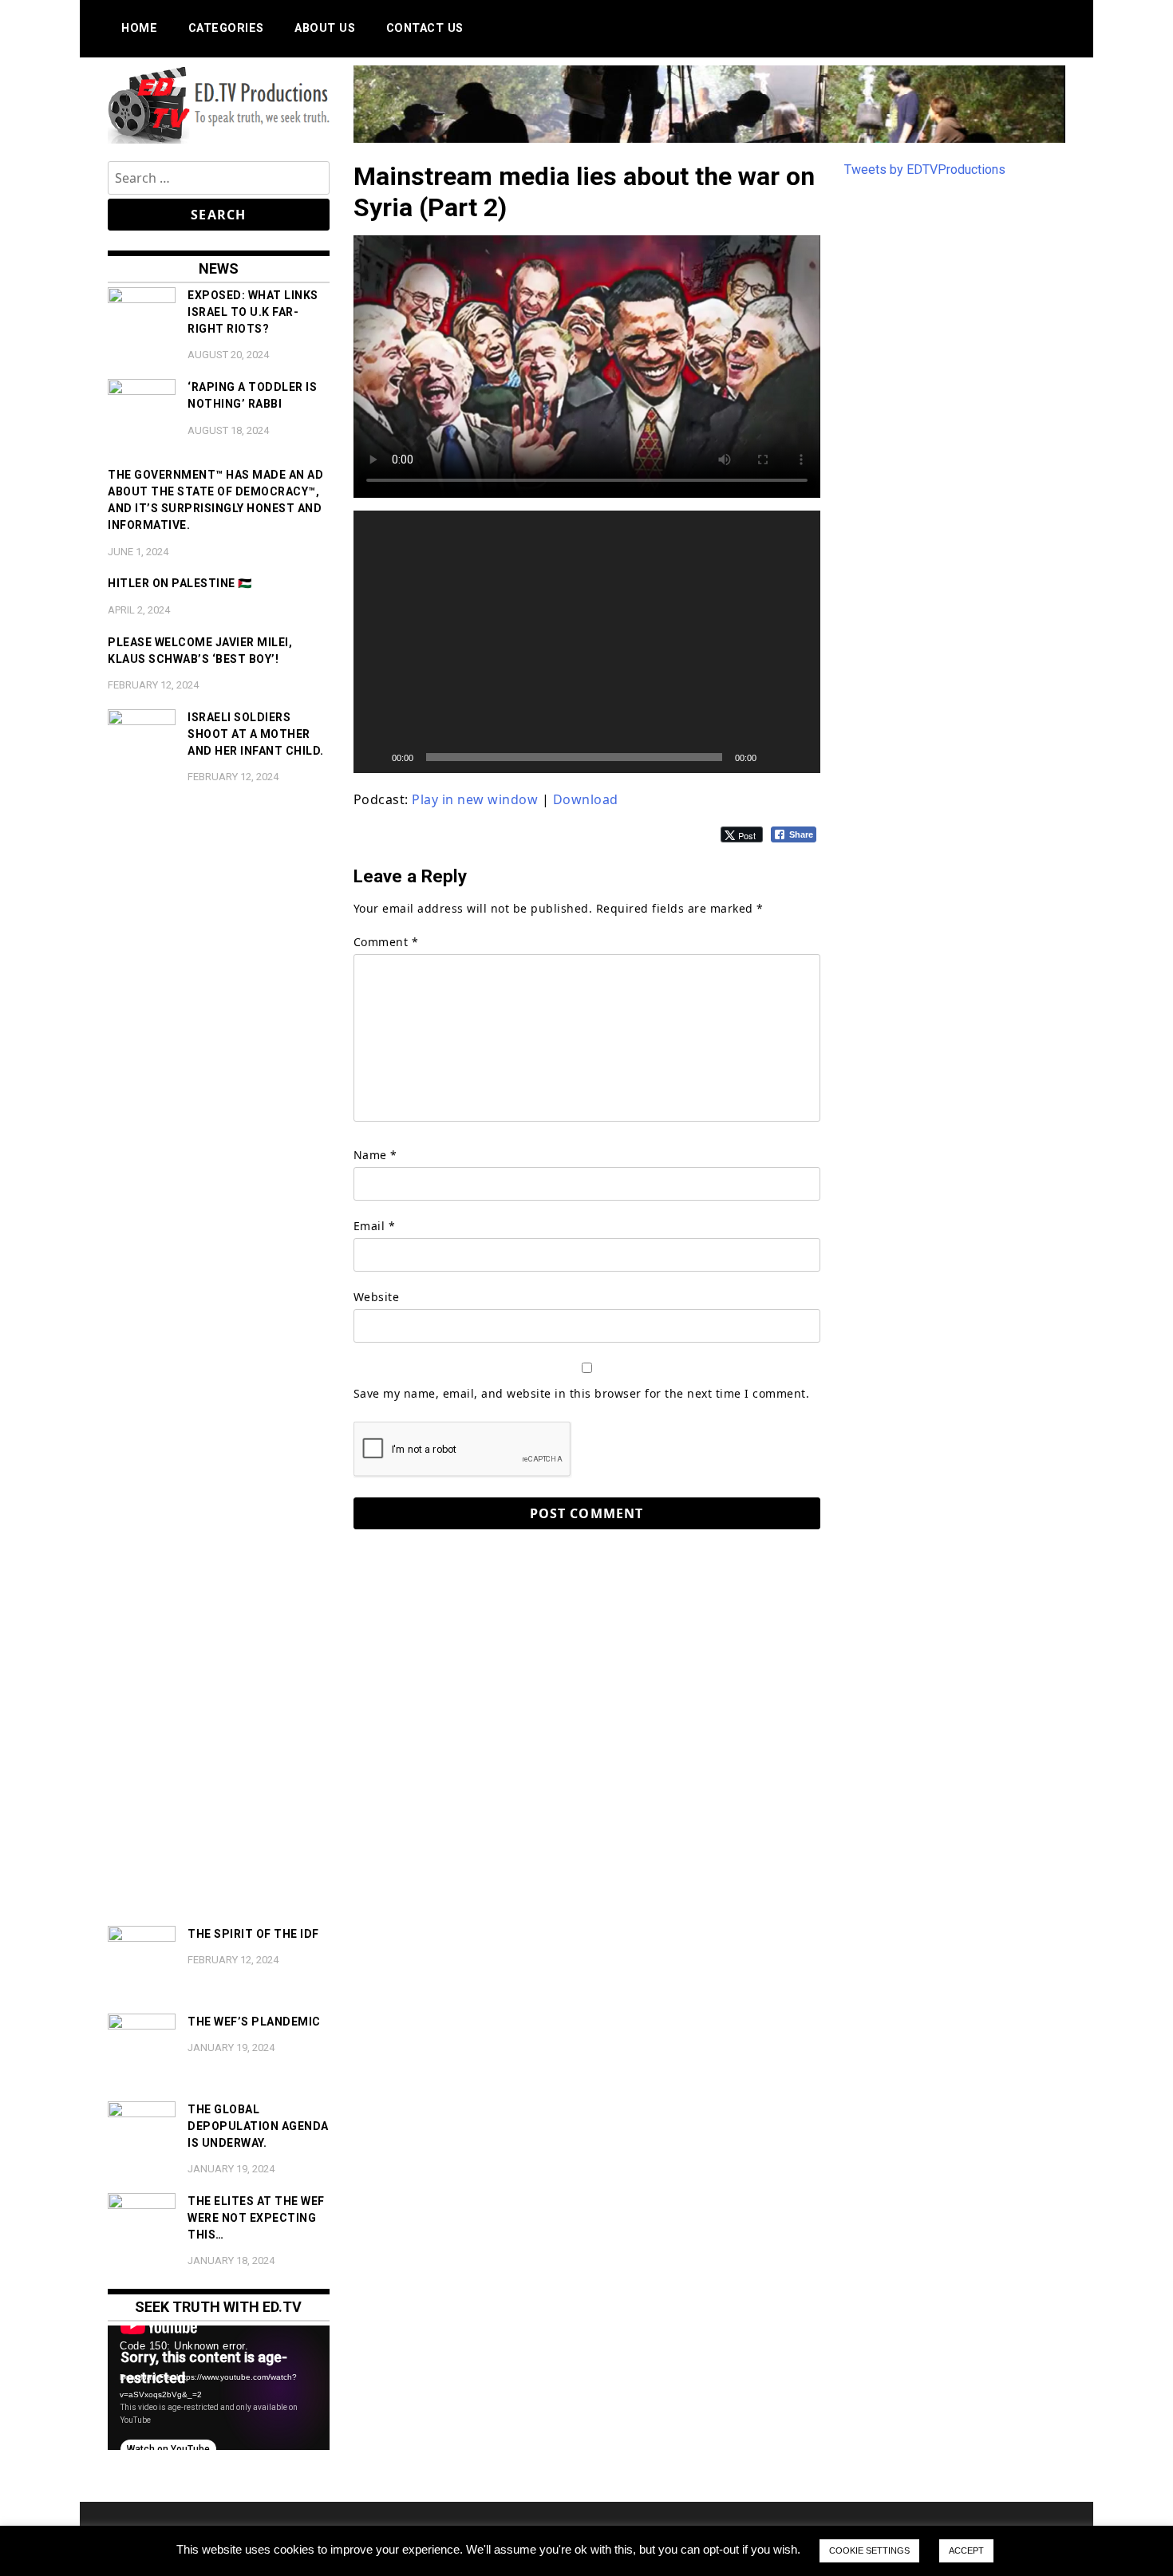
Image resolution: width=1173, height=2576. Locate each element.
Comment (386, 942)
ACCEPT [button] (966, 2550)
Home (139, 28)
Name (375, 1155)
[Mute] (774, 757)
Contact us (425, 28)
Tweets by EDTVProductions (925, 170)
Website (377, 1297)
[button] (586, 642)
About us (325, 28)
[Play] (374, 757)
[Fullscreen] (800, 757)
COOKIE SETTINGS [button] (869, 2550)
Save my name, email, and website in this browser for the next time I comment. (582, 1393)
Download (586, 799)
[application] (587, 642)
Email (375, 1226)
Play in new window (475, 799)
